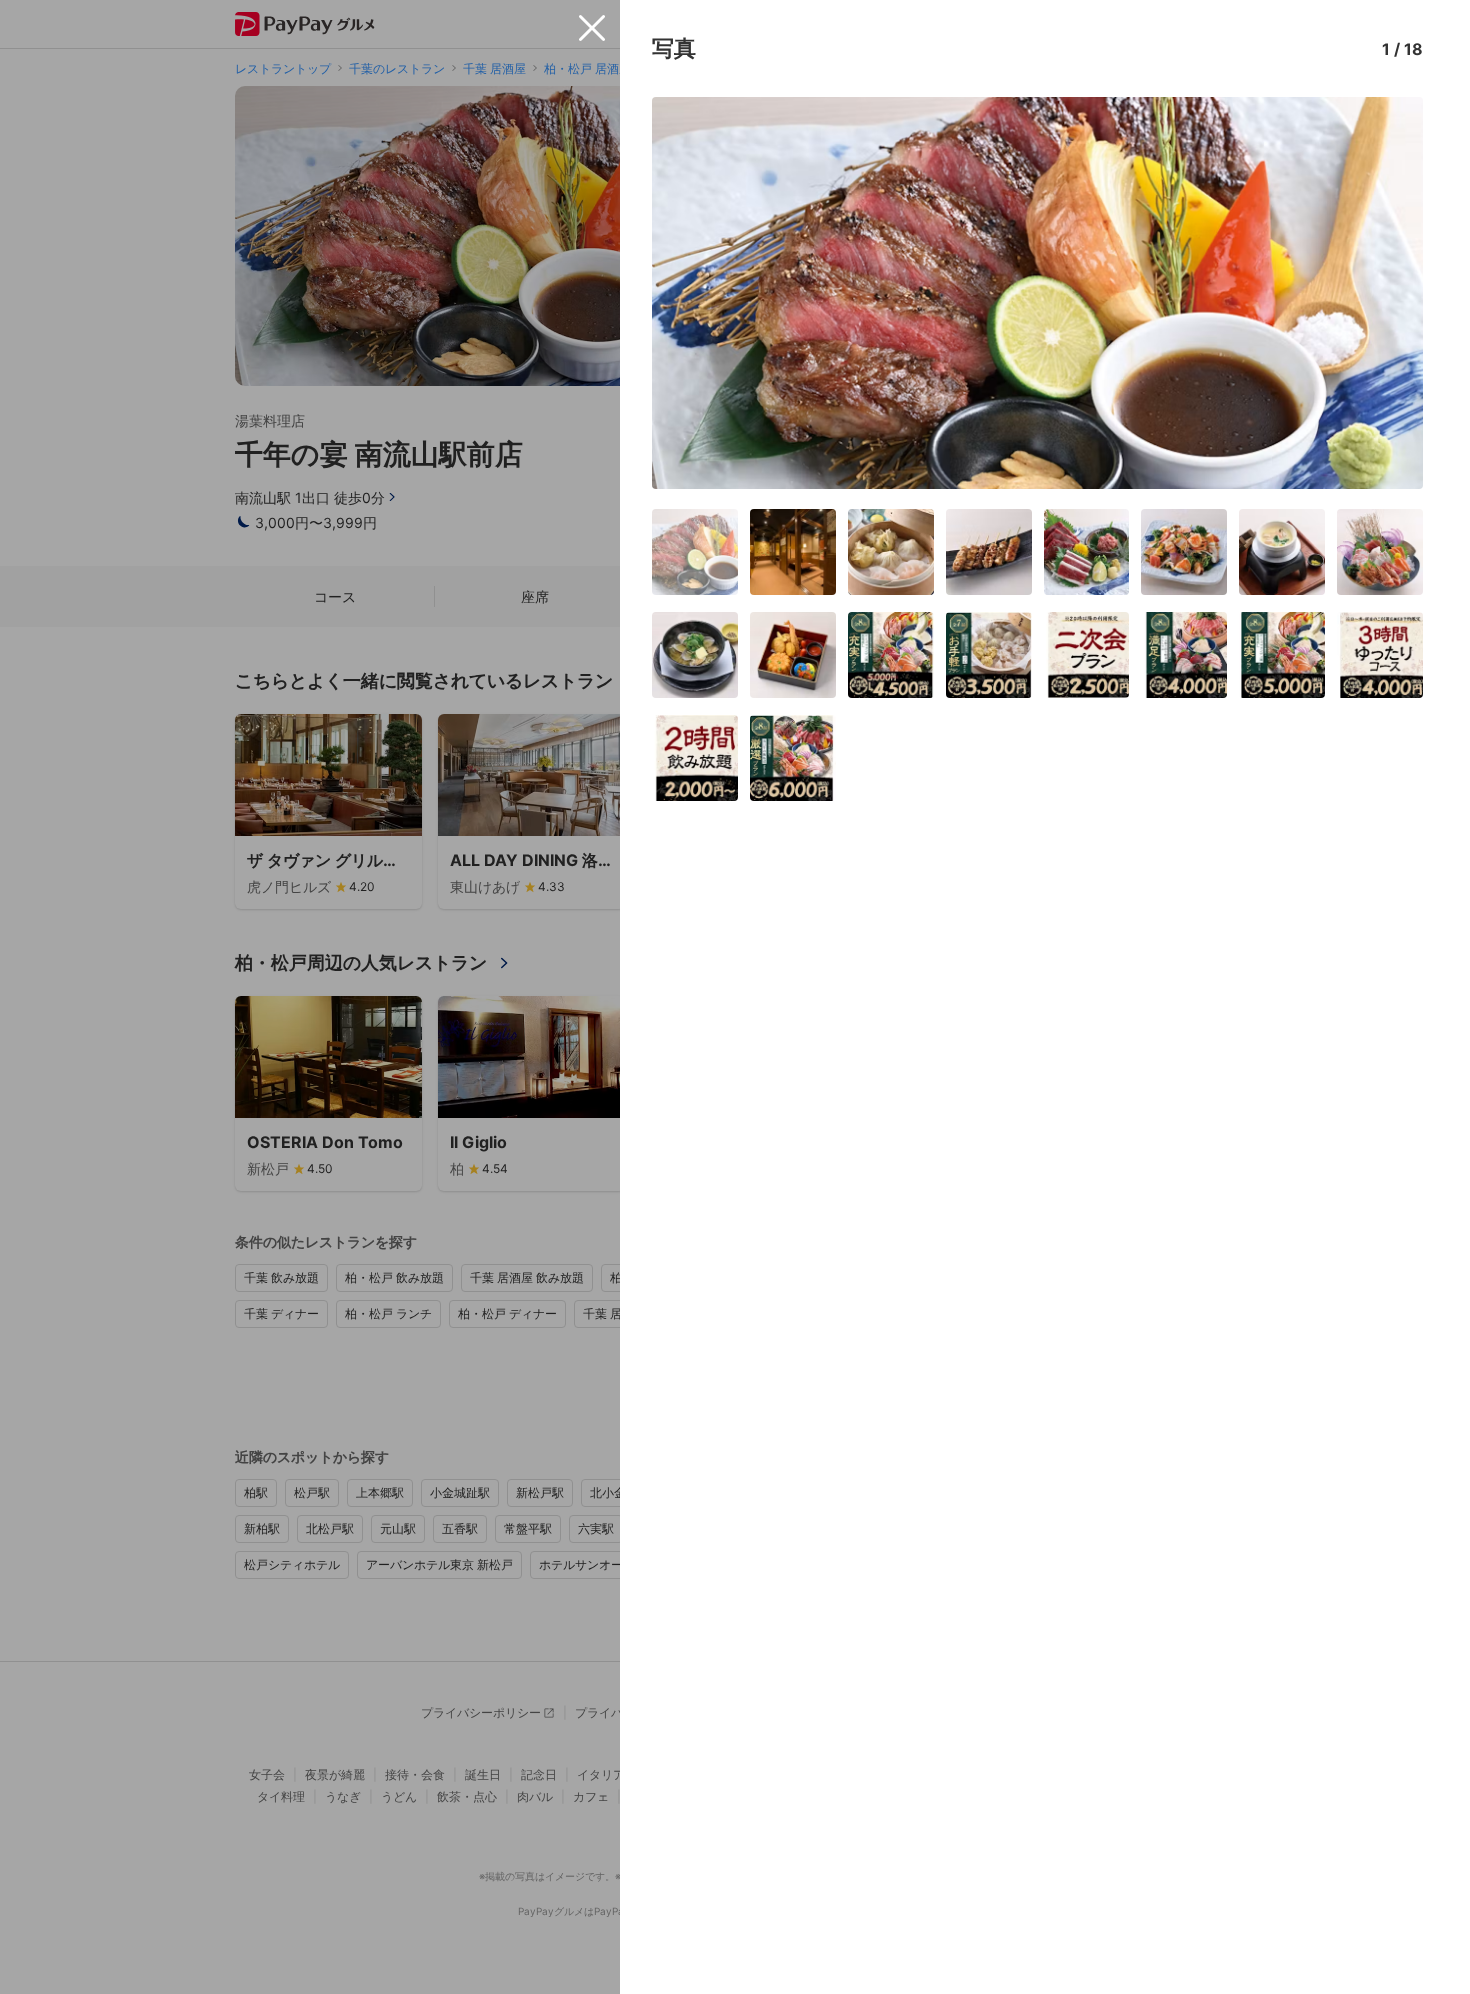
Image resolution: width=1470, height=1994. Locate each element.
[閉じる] (592, 28)
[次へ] (1387, 293)
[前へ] (688, 293)
